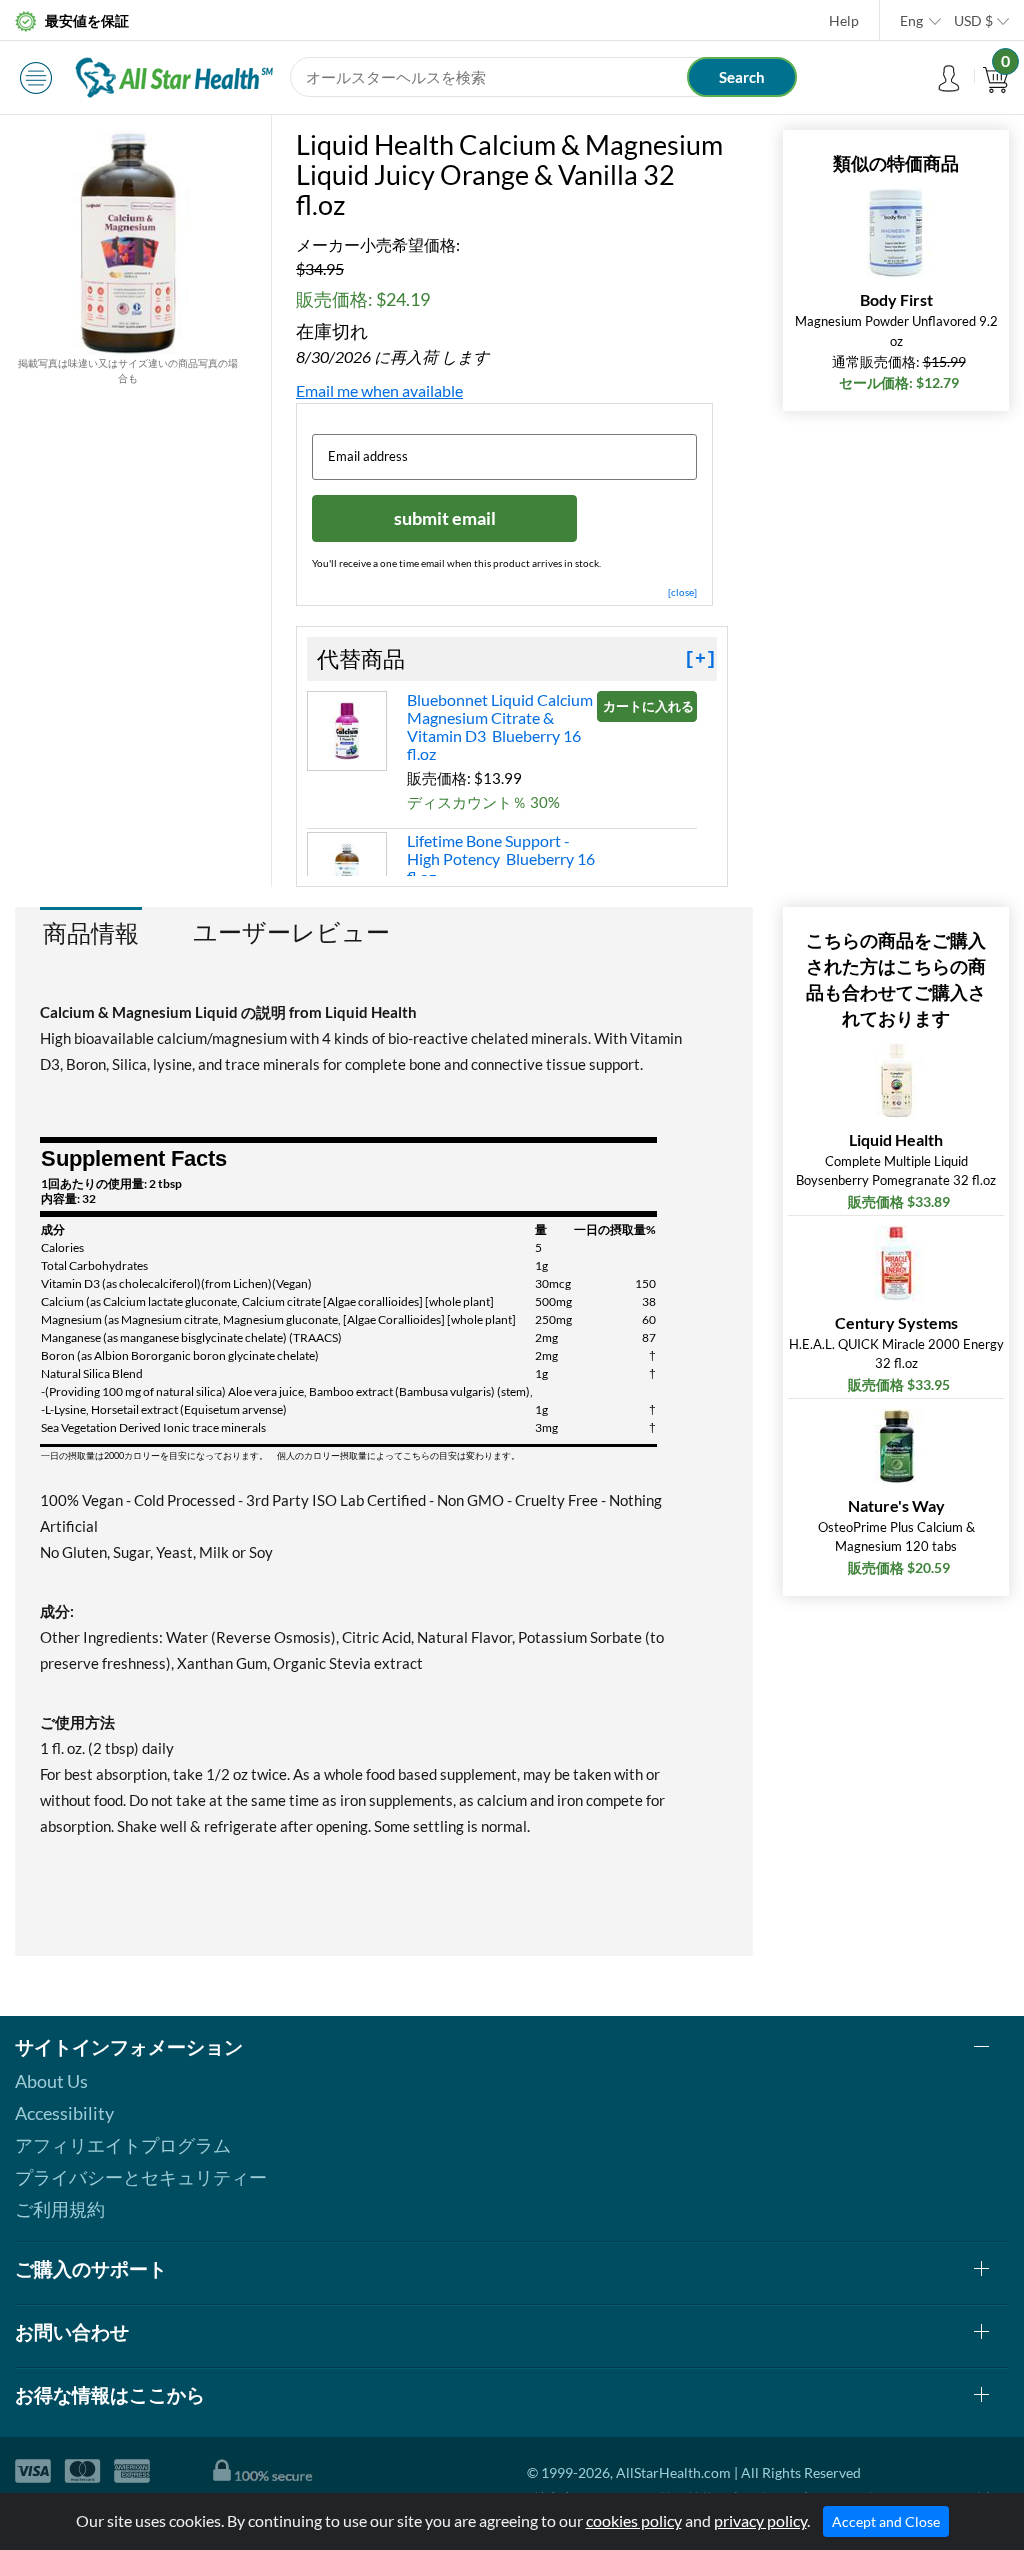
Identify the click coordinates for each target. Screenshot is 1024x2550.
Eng (911, 20)
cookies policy (634, 2520)
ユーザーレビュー (291, 932)
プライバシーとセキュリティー (141, 2177)
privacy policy (760, 2520)
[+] (700, 659)
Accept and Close (886, 2521)
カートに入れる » (650, 706)
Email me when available (379, 390)
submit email (445, 518)
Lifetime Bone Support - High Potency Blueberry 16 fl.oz (501, 858)
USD (973, 20)
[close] (682, 592)
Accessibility (64, 2113)
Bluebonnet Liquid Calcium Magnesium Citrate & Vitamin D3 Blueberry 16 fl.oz (500, 726)
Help (844, 20)
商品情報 (91, 932)
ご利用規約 (60, 2209)
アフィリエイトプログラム (123, 2145)
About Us (51, 2081)
